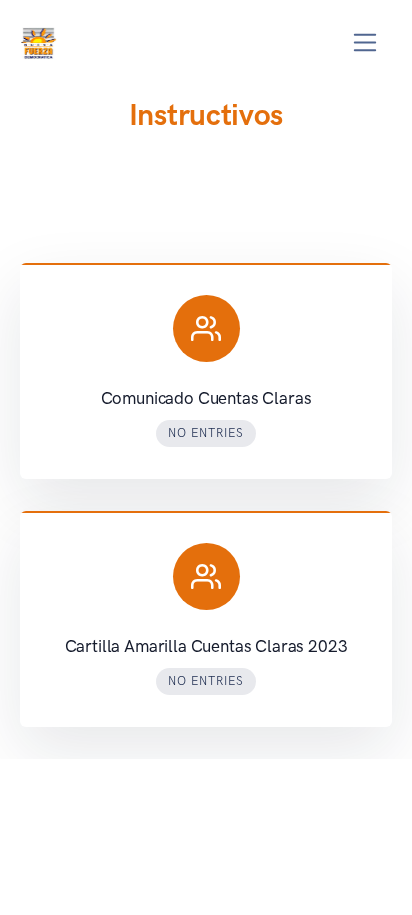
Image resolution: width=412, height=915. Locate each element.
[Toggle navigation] (365, 42)
